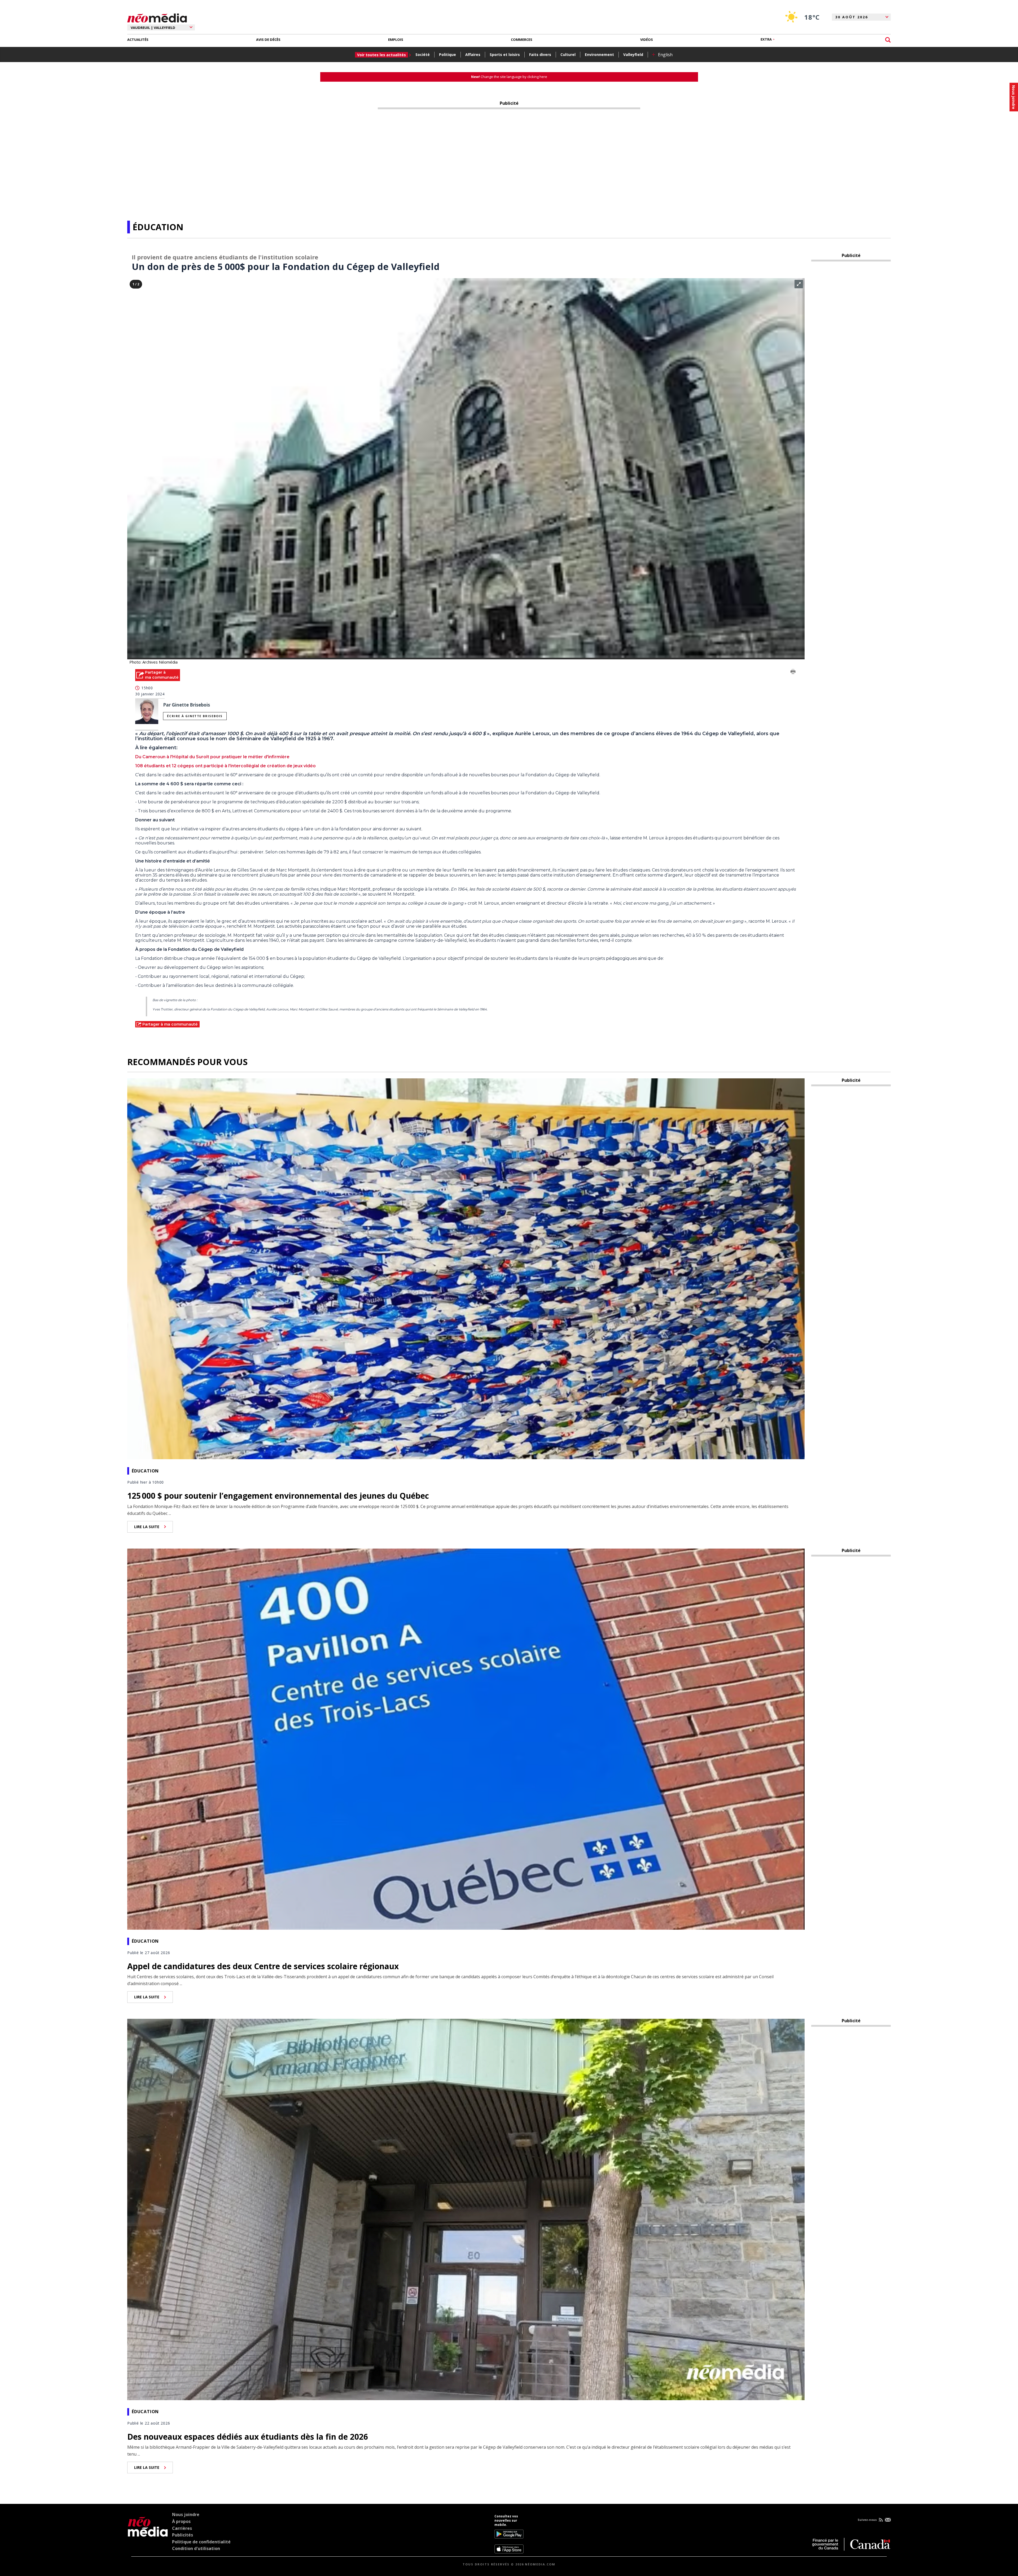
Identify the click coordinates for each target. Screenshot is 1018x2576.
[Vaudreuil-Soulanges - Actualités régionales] (157, 17)
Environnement (599, 55)
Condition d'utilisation (196, 2548)
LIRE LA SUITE (147, 1527)
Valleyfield (633, 55)
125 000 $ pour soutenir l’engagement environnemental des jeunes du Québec (278, 1496)
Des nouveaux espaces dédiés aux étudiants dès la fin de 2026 (248, 2437)
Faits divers (540, 55)
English (665, 55)
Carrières (182, 2528)
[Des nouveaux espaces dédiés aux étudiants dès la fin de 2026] (466, 2209)
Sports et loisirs (505, 55)
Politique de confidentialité (201, 2542)
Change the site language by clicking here (509, 77)
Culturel (568, 55)
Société (423, 55)
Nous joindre (186, 2514)
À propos (181, 2521)
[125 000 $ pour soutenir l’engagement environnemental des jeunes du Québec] (466, 1268)
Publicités (183, 2535)
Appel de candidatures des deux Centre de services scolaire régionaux (263, 1966)
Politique (447, 55)
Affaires (473, 55)
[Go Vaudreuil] (148, 2534)
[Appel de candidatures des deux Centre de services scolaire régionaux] (466, 1738)
